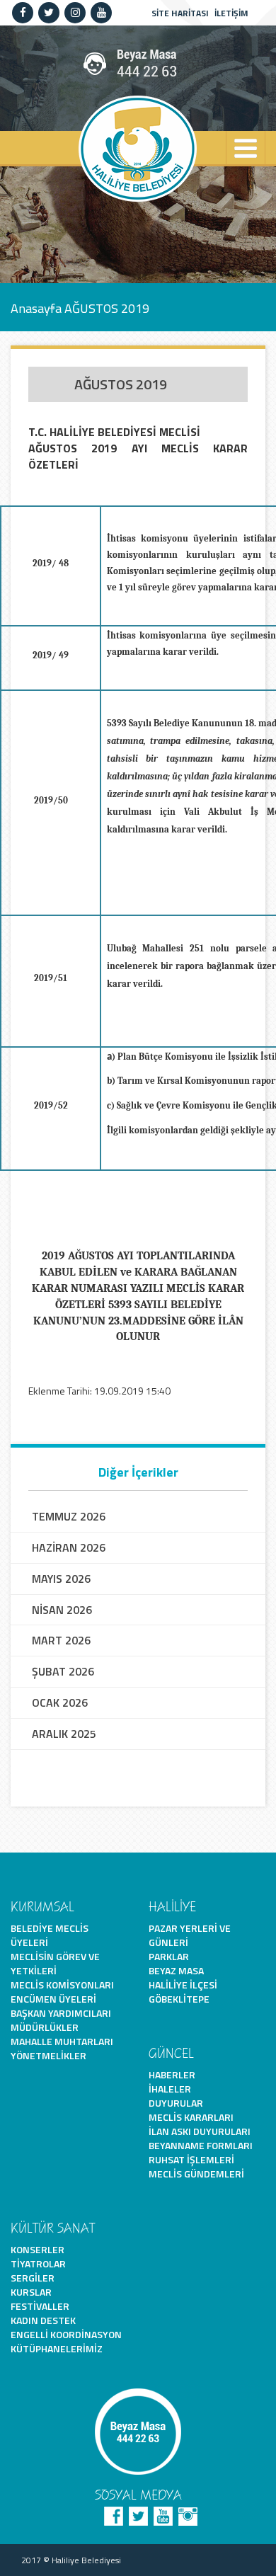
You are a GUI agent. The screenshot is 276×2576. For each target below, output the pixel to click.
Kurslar (31, 2292)
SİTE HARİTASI (180, 13)
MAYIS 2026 (61, 1579)
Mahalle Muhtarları (62, 2041)
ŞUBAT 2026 (63, 1672)
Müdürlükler (45, 2027)
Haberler (172, 2074)
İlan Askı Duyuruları (200, 2131)
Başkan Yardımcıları (61, 2013)
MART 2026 (61, 1641)
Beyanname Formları (201, 2145)
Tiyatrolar (38, 2263)
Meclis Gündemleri (196, 2174)
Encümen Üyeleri (53, 1999)
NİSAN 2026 (62, 1610)
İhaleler (170, 2089)
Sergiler (33, 2278)
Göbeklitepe (179, 1999)
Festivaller (40, 2306)
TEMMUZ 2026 (69, 1517)
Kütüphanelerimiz (57, 2348)
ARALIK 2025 (64, 1734)
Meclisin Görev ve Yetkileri (55, 1963)
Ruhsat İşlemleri (191, 2159)
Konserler (38, 2249)
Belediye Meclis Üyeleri (50, 1935)
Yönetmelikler (48, 2055)
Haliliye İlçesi (183, 1985)
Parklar (169, 1956)
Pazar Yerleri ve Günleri (190, 1935)
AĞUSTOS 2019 (107, 308)
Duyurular (176, 2103)
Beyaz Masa (176, 1970)
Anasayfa (36, 308)
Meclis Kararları (191, 2117)
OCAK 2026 (60, 1703)
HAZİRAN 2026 (69, 1548)
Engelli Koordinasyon (66, 2334)
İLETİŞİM (231, 13)
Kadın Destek (43, 2320)
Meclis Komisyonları (62, 1985)
